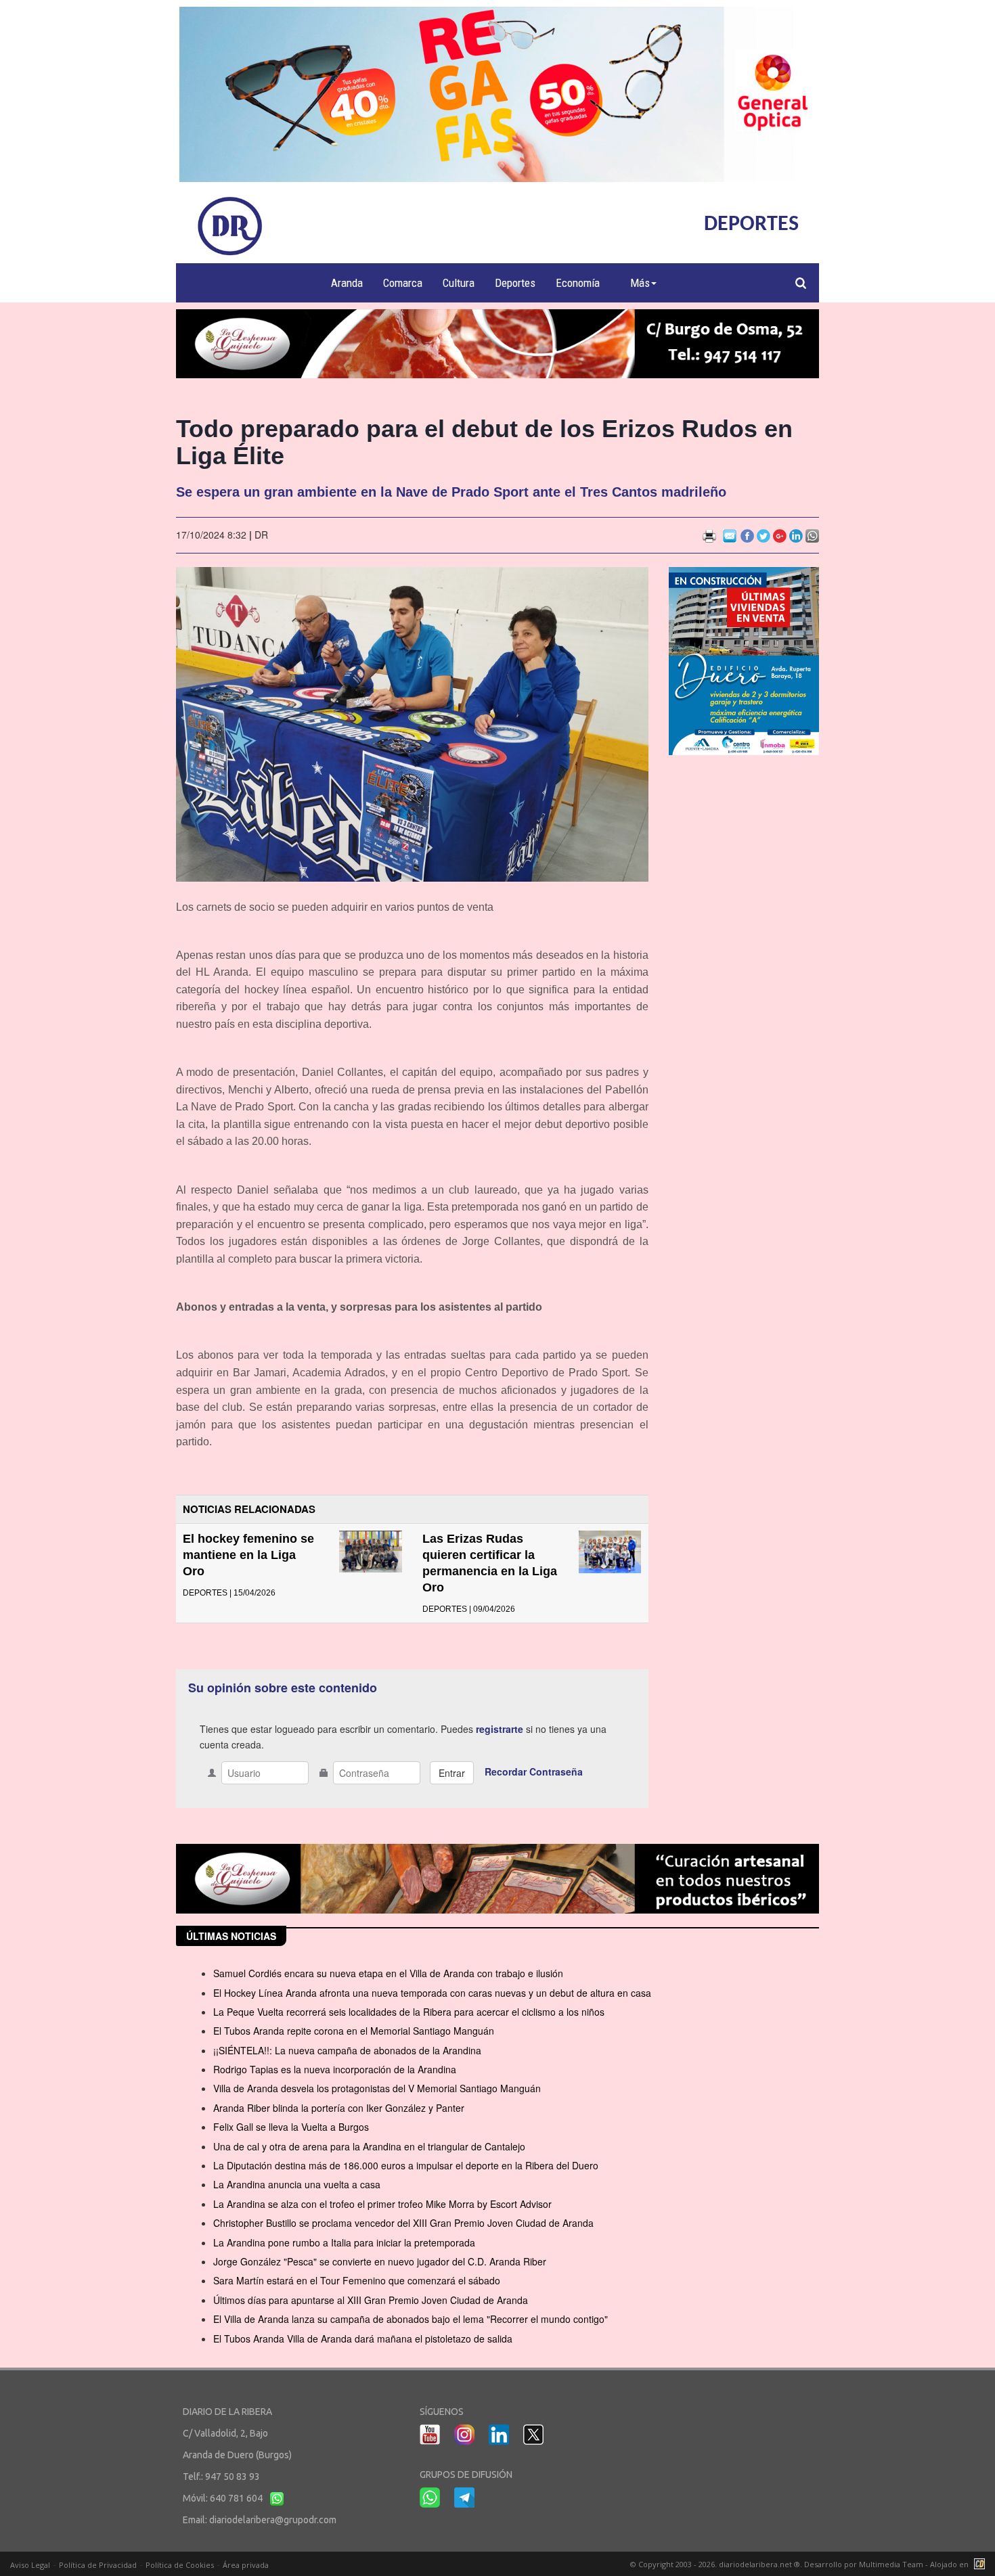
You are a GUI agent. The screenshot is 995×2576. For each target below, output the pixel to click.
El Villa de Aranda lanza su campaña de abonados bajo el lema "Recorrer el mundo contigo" (411, 2319)
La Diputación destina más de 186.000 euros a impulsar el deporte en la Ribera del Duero (406, 2165)
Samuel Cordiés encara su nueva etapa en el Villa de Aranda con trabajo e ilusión (388, 1973)
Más (640, 283)
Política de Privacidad (98, 2565)
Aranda (347, 283)
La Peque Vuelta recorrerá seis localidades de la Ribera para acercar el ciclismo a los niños (409, 2012)
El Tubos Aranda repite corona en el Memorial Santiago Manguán (354, 2031)
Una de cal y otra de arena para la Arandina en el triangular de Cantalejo (369, 2146)
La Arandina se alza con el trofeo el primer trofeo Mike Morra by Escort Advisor (382, 2204)
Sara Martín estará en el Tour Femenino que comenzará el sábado (357, 2280)
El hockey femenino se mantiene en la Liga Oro (248, 1555)
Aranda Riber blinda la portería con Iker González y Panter (339, 2108)
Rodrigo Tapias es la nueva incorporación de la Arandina (335, 2069)
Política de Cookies (180, 2565)
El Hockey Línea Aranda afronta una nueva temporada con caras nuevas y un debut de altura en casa (432, 1993)
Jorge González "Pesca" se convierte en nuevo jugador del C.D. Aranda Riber (380, 2261)
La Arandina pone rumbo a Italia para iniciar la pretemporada (344, 2242)
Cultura (459, 283)
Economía (578, 283)
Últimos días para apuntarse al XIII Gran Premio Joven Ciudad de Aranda (371, 2300)
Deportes (515, 283)
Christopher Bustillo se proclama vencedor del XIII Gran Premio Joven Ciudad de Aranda (403, 2223)
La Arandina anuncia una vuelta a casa (297, 2184)
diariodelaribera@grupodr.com (273, 2520)
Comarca (403, 283)
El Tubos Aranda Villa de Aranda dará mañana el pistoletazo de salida (363, 2338)
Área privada (246, 2565)
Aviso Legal (30, 2565)
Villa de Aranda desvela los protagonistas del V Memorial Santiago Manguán (377, 2088)
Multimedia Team (891, 2564)
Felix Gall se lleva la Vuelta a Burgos (291, 2127)
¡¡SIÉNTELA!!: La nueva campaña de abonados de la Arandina (347, 2050)
